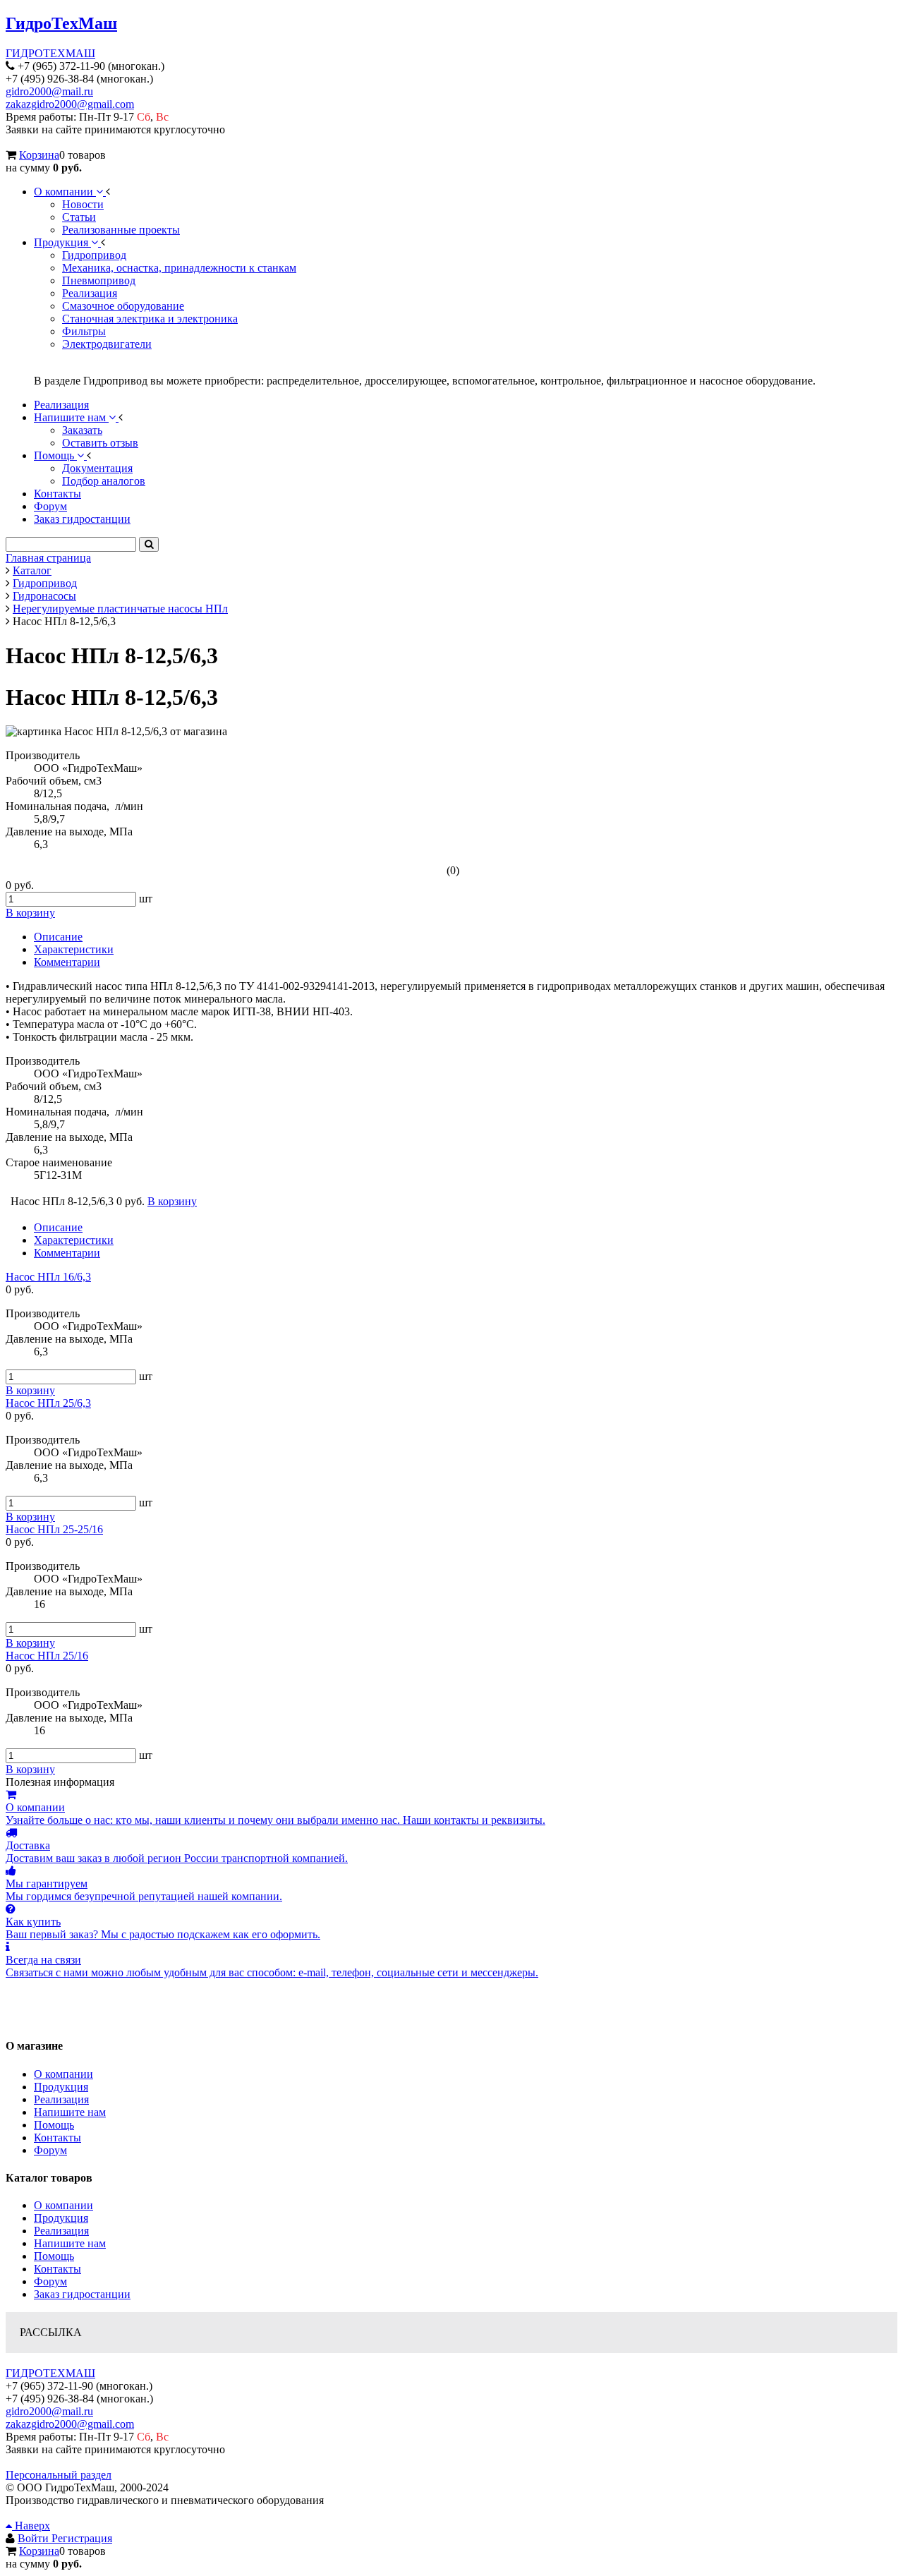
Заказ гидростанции (82, 2294)
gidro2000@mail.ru (49, 91)
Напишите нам (70, 2112)
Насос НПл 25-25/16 (54, 1529)
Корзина (39, 155)
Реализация (61, 2099)
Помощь (54, 2125)
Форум (50, 2150)
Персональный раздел (59, 2475)
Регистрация (82, 2538)
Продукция (61, 2087)
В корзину (30, 1390)
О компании (63, 2074)
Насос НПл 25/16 (47, 1656)
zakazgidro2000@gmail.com (70, 104)
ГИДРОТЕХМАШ (50, 53)
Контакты (57, 2137)
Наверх (31, 2526)
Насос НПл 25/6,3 (48, 1403)
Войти (35, 2538)
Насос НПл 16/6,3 (48, 1277)
